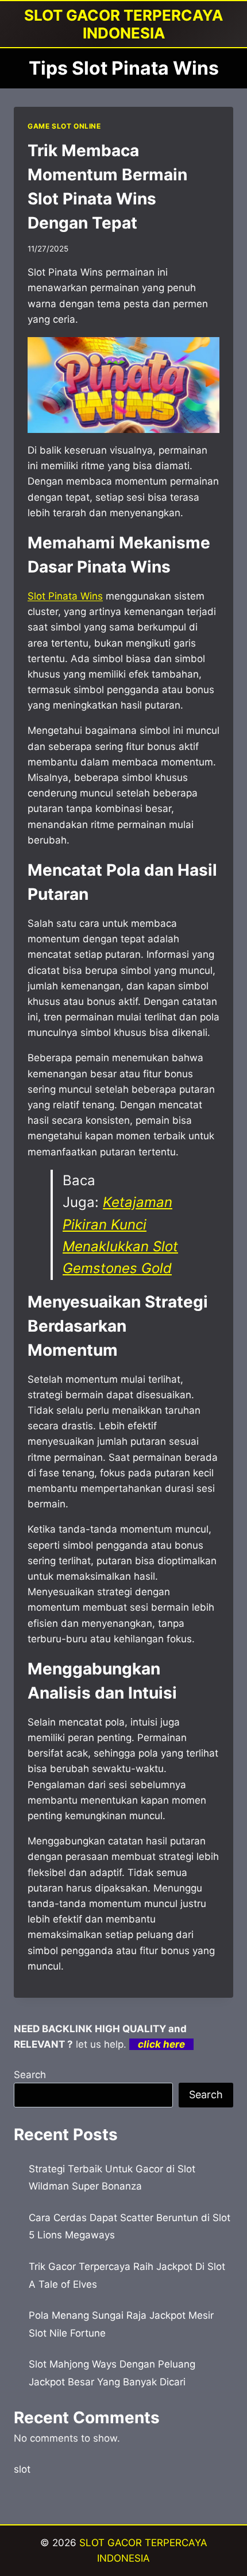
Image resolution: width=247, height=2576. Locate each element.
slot (22, 2469)
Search (30, 2075)
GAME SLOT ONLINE (64, 126)
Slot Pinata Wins (65, 596)
